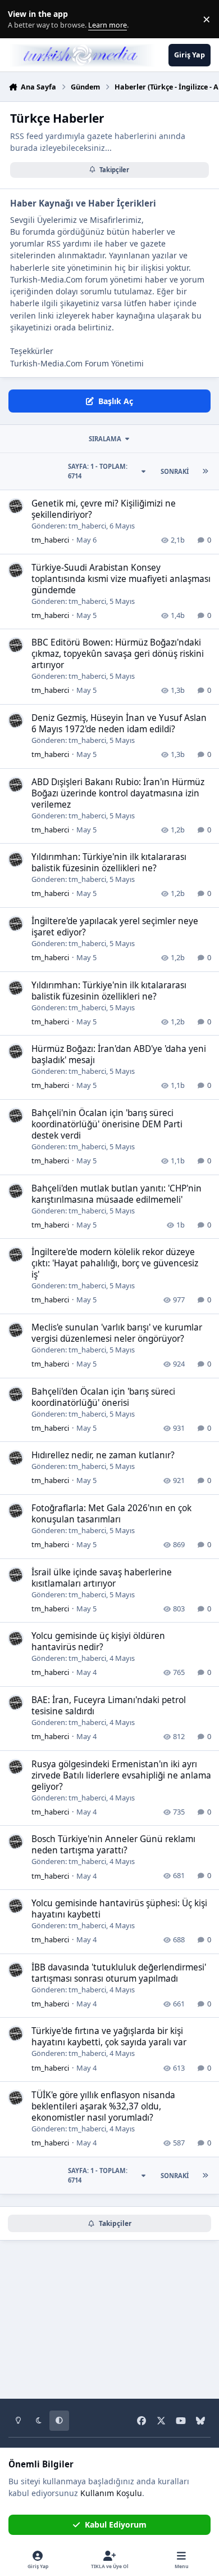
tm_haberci (87, 526)
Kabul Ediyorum (116, 2525)
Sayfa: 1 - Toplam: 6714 (98, 471)
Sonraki (175, 471)
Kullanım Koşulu (111, 2493)
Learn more (22, 19)
